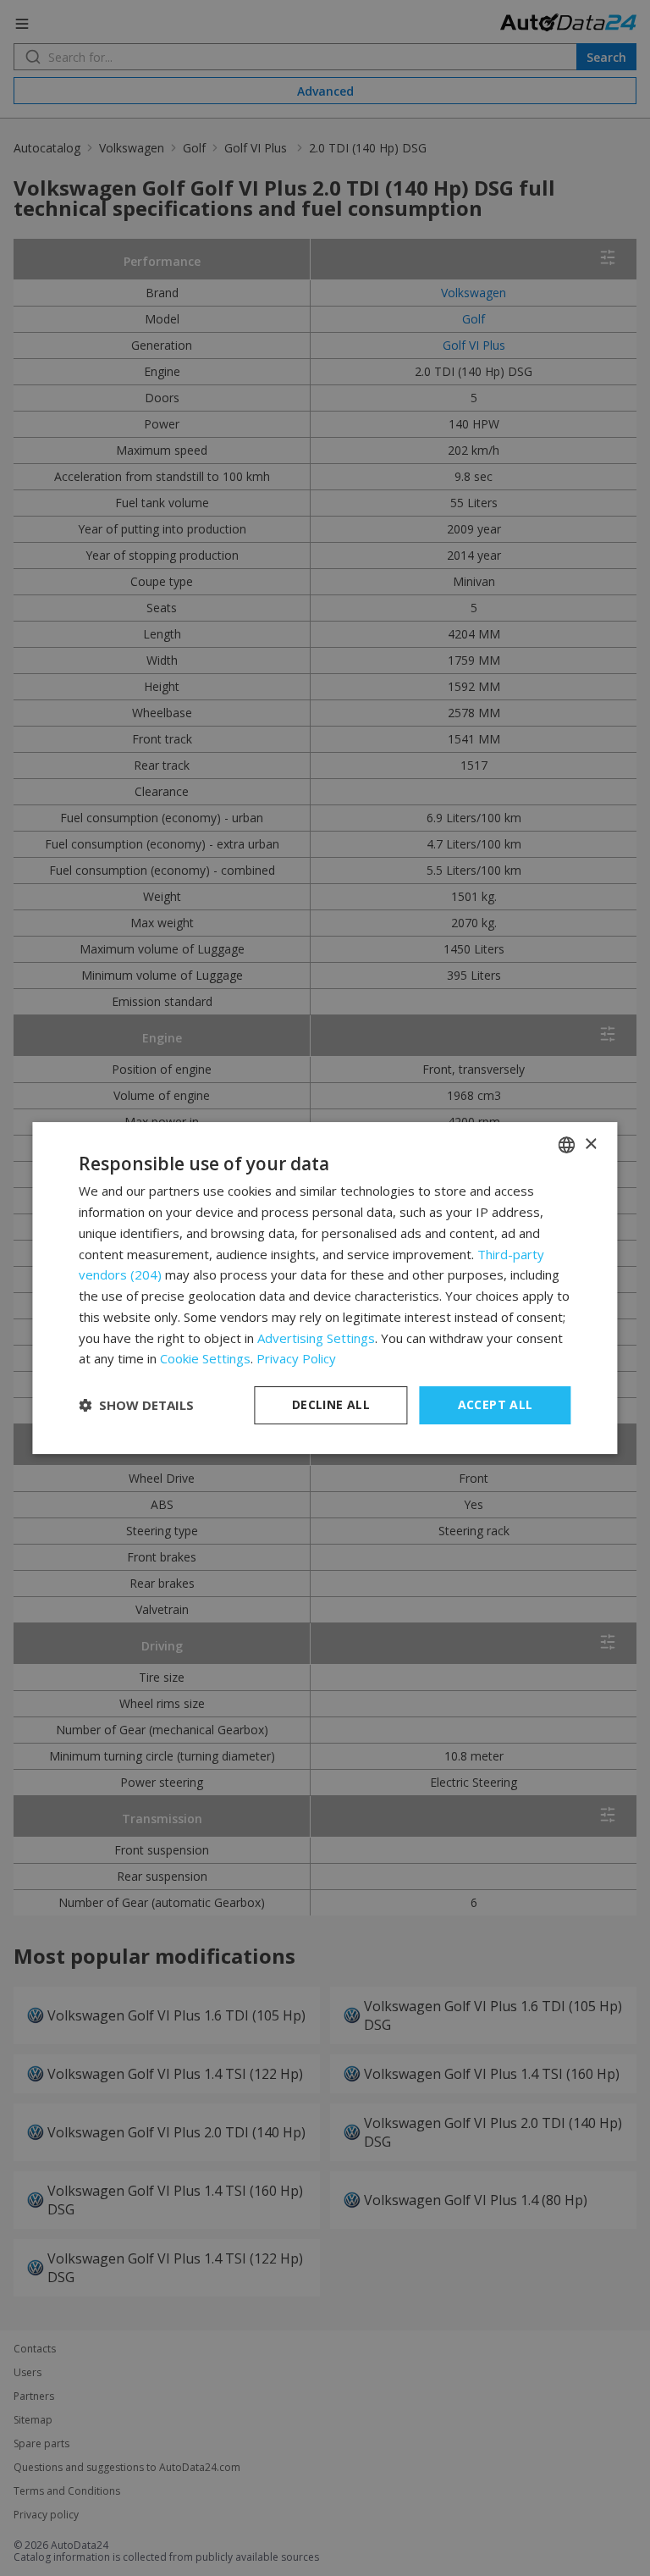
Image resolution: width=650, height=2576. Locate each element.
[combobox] (567, 1145)
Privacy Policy (296, 1358)
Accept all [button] (496, 1404)
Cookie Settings (205, 1358)
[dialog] (325, 1288)
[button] (136, 1406)
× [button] (590, 1144)
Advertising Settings (316, 1338)
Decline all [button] (331, 1404)
